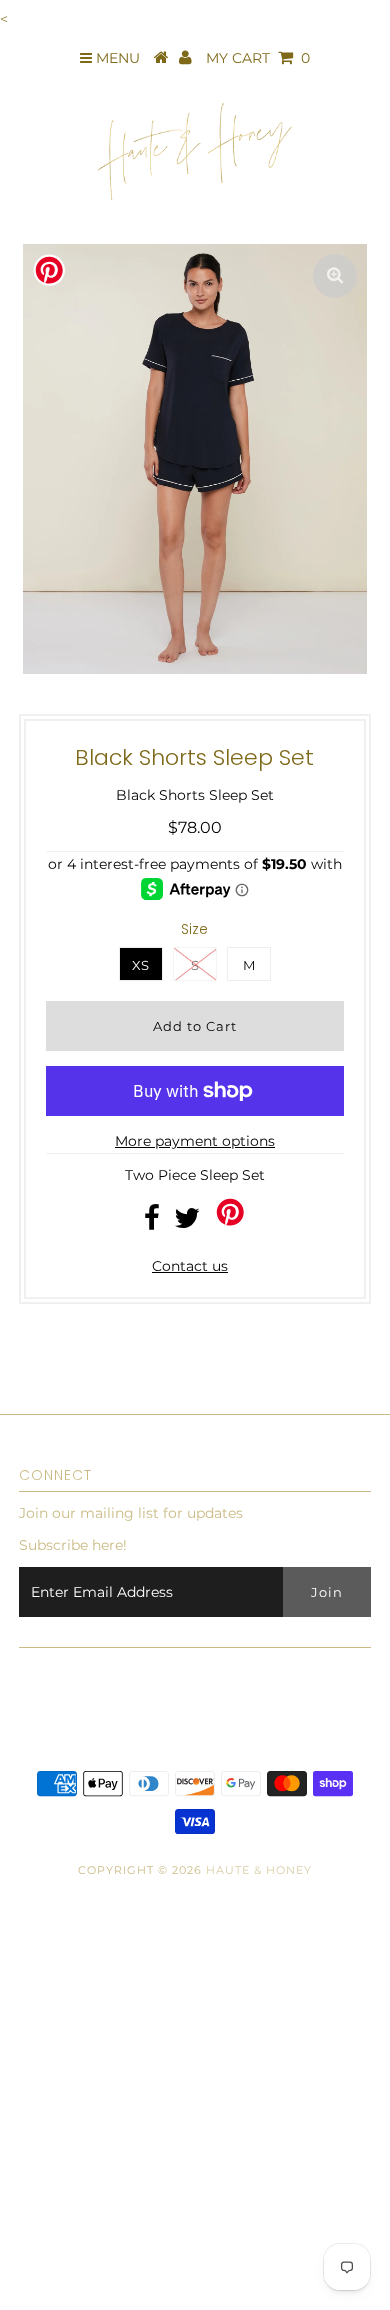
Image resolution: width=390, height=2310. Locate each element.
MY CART (258, 58)
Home (31, 2034)
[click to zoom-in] (335, 276)
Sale (24, 2246)
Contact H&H (55, 2162)
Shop (28, 1992)
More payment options (195, 1141)
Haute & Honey (259, 1870)
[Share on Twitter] (187, 1223)
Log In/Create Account (108, 2289)
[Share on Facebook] (152, 1223)
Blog (27, 2077)
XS (140, 965)
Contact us (190, 1266)
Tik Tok (34, 2204)
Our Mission (52, 2119)
